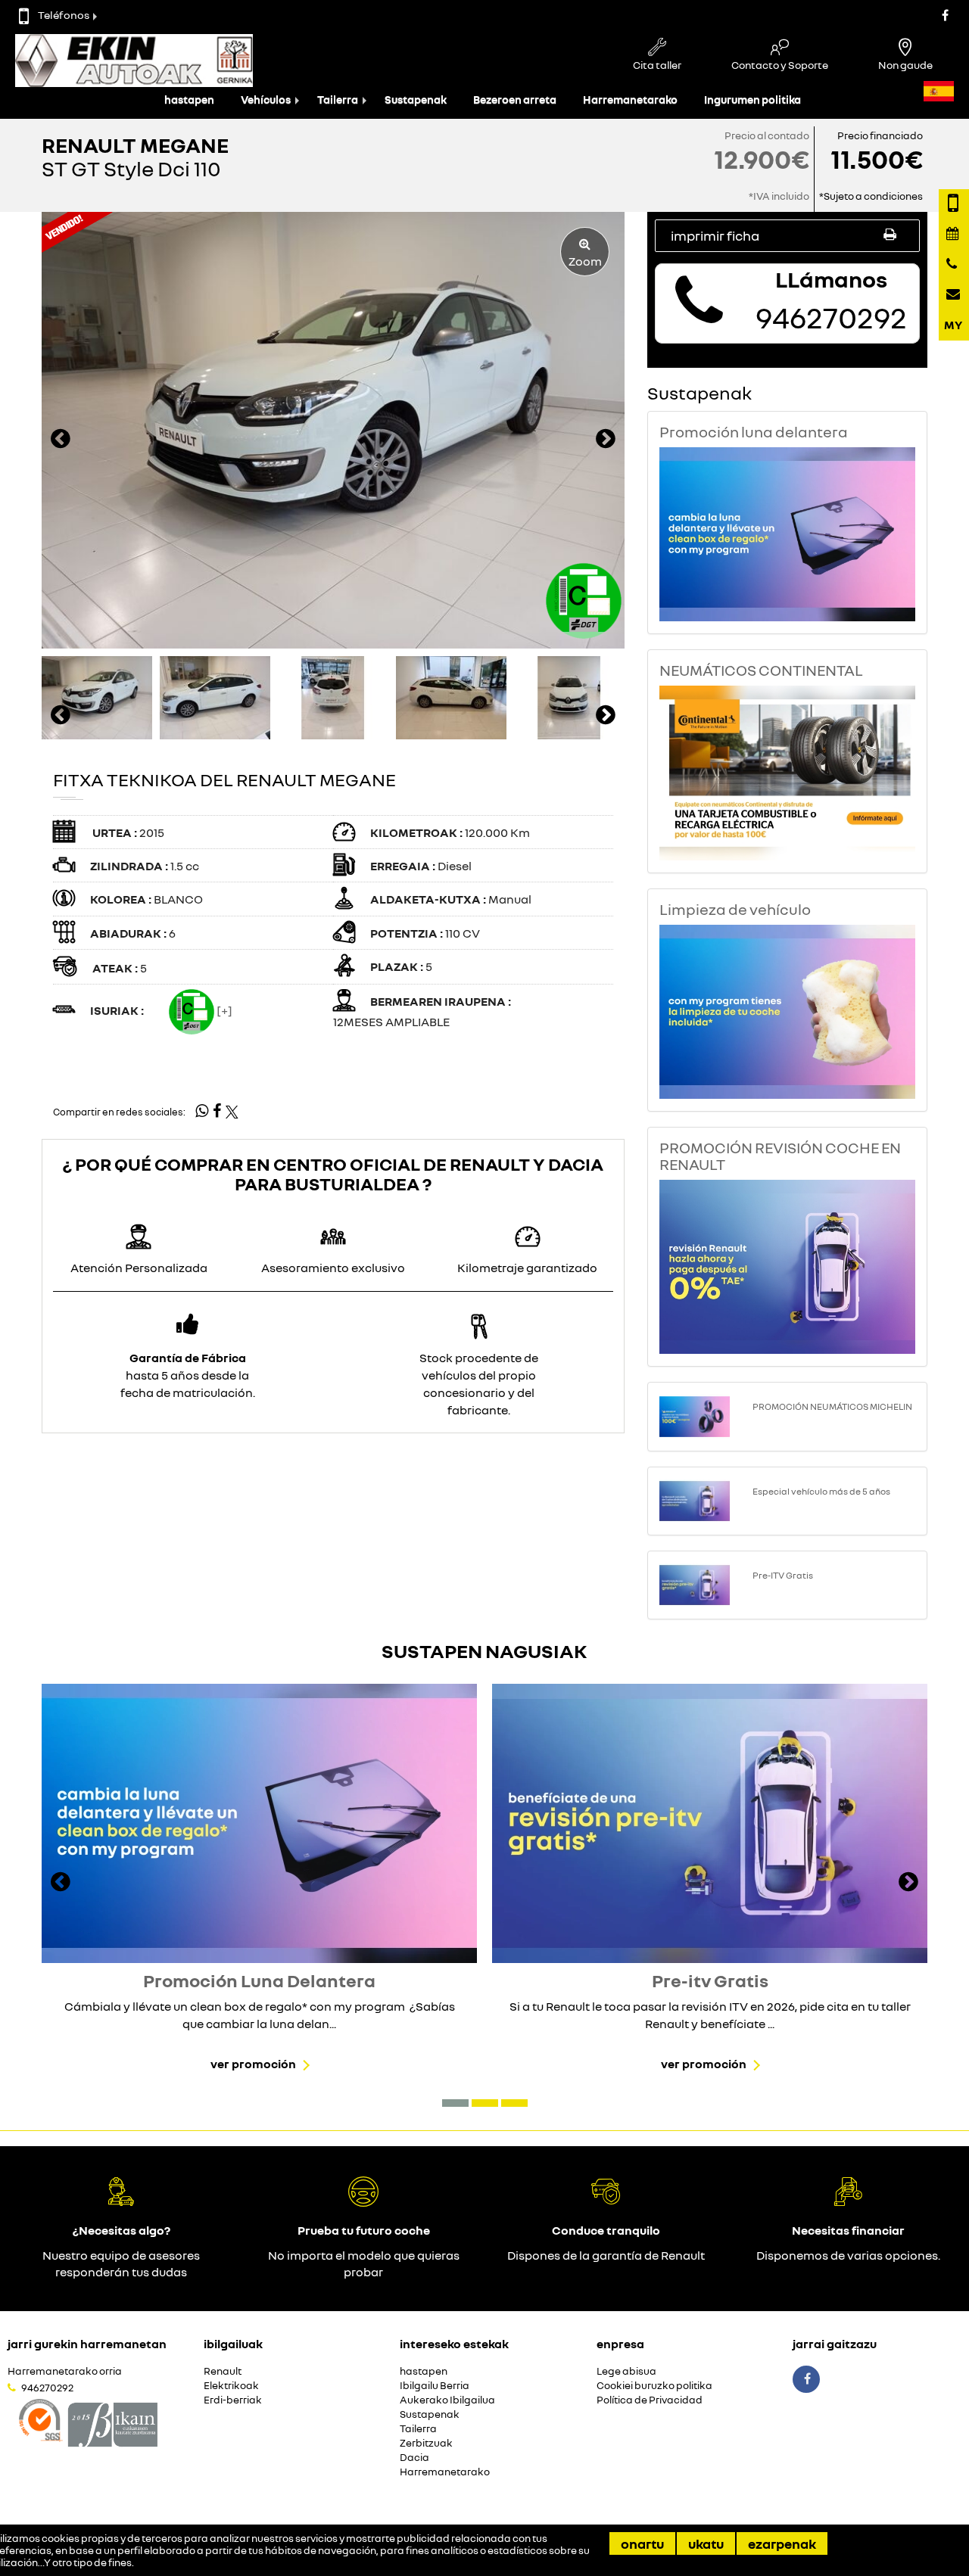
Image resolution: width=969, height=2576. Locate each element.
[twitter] (232, 1112)
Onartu (642, 2543)
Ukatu (706, 2543)
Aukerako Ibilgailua (447, 2400)
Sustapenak (416, 100)
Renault (223, 2371)
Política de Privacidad (650, 2400)
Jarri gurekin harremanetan (87, 2344)
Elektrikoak (231, 2386)
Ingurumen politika (752, 100)
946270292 (47, 2388)
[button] (455, 2103)
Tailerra (338, 100)
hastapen (189, 100)
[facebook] (217, 1112)
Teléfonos (64, 15)
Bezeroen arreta (515, 100)
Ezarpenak (782, 2543)
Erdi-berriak (233, 2400)
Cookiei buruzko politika (654, 2386)
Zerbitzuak (426, 2443)
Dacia (414, 2458)
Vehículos (266, 100)
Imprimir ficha (715, 235)
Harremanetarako (630, 100)
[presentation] (61, 440)
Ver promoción (253, 2064)
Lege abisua (626, 2371)
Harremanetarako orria (65, 2371)
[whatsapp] (202, 1111)
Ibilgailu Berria (435, 2386)
